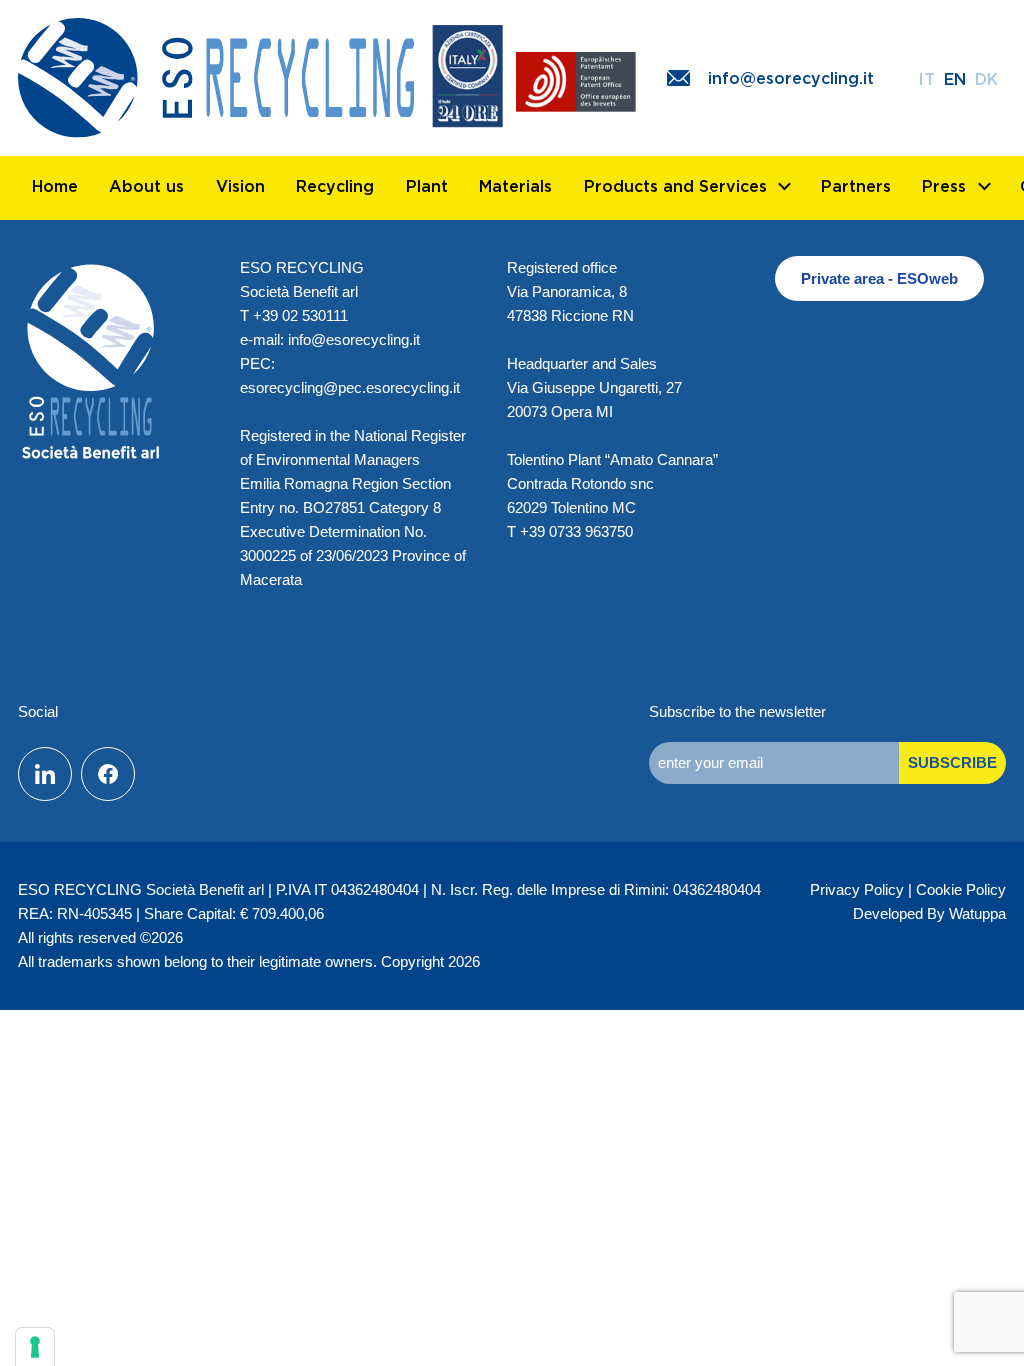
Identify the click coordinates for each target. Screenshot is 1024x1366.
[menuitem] (926, 78)
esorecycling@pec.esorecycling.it (350, 387)
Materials (515, 186)
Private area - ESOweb (879, 278)
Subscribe (952, 762)
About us (146, 186)
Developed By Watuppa (929, 913)
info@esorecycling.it (354, 339)
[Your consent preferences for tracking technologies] (35, 1347)
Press (944, 186)
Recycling (335, 186)
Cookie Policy (961, 889)
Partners (856, 186)
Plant (427, 186)
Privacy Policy (857, 889)
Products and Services (675, 186)
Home (55, 186)
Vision (240, 186)
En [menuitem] (955, 79)
